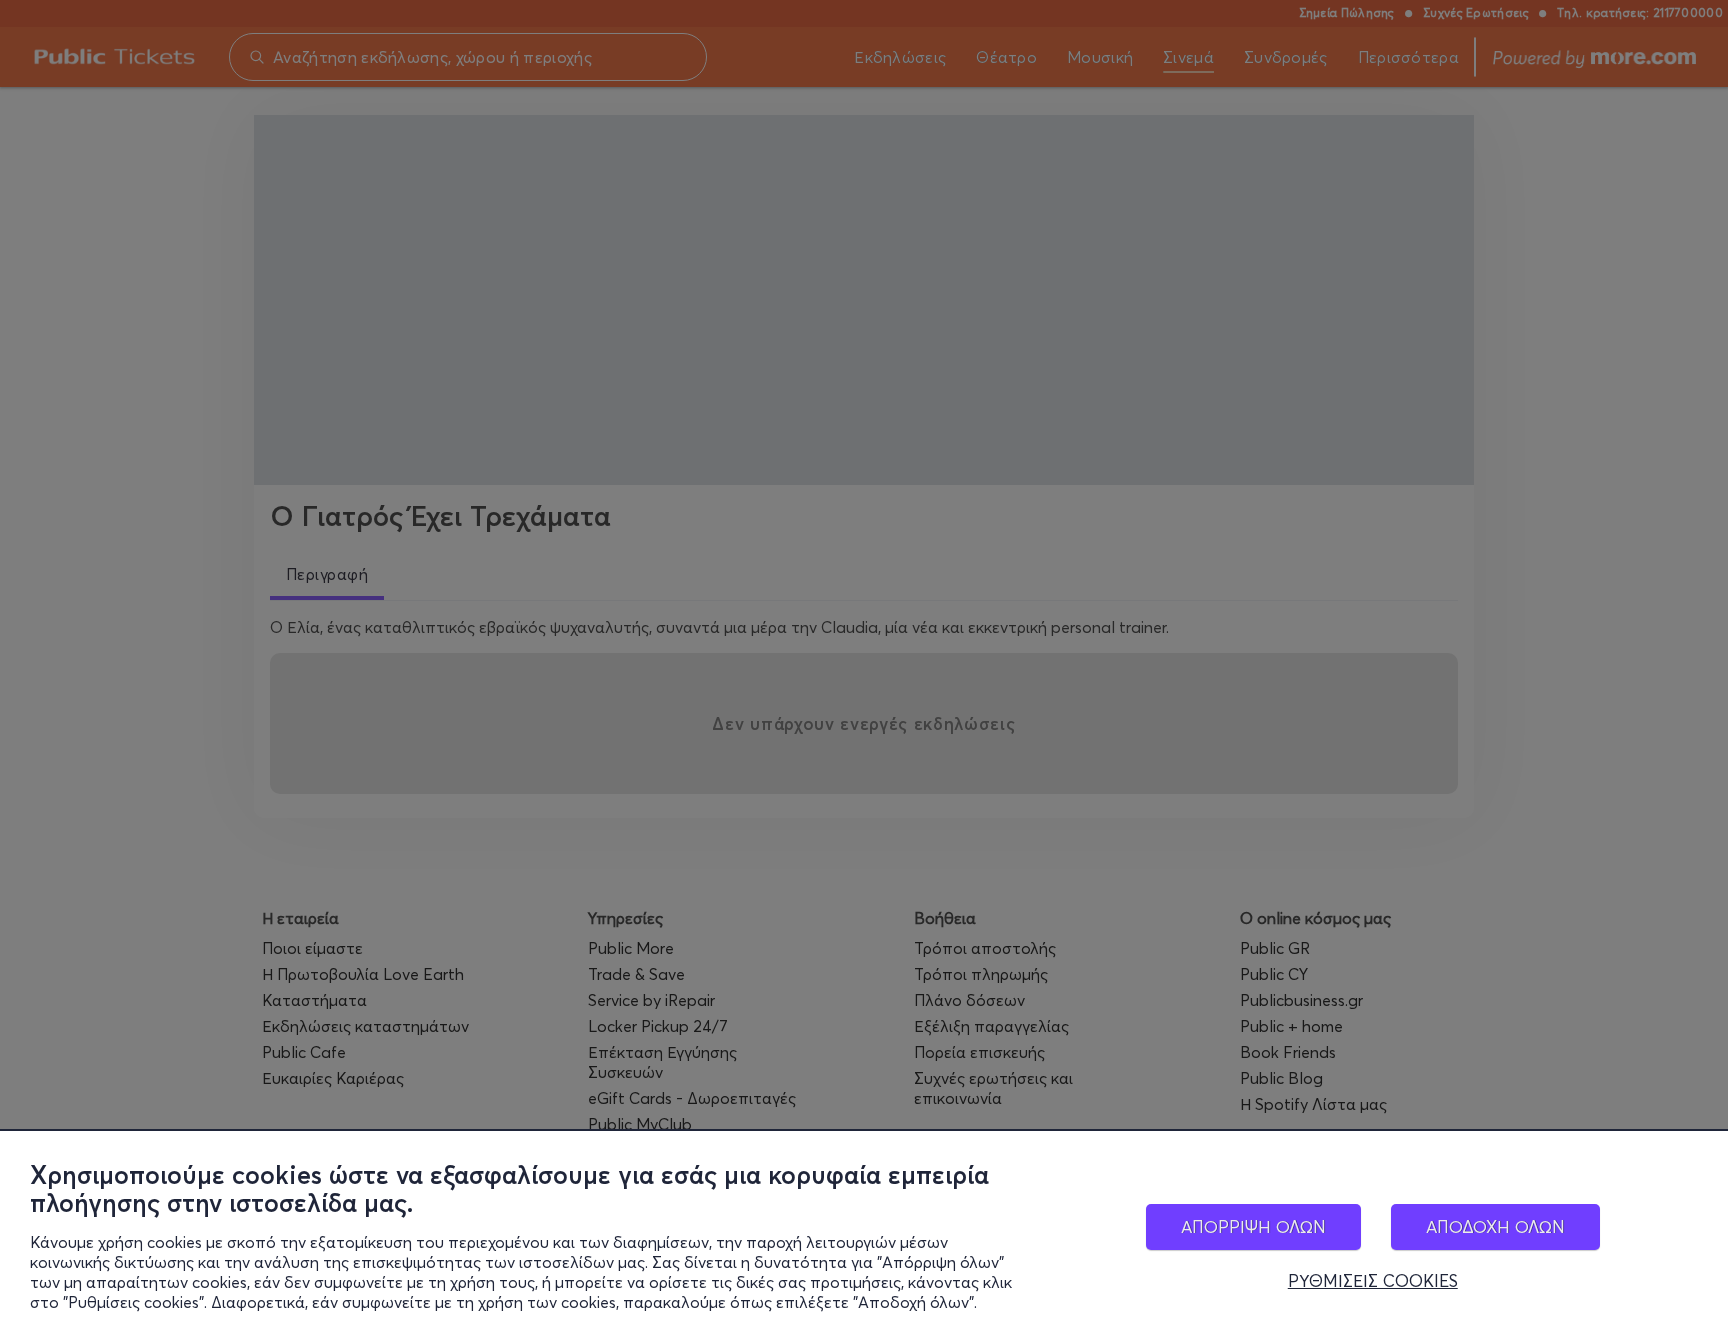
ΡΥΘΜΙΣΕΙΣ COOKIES (1373, 1281)
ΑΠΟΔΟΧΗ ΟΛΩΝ (1495, 1226)
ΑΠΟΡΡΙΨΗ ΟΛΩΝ (1253, 1226)
